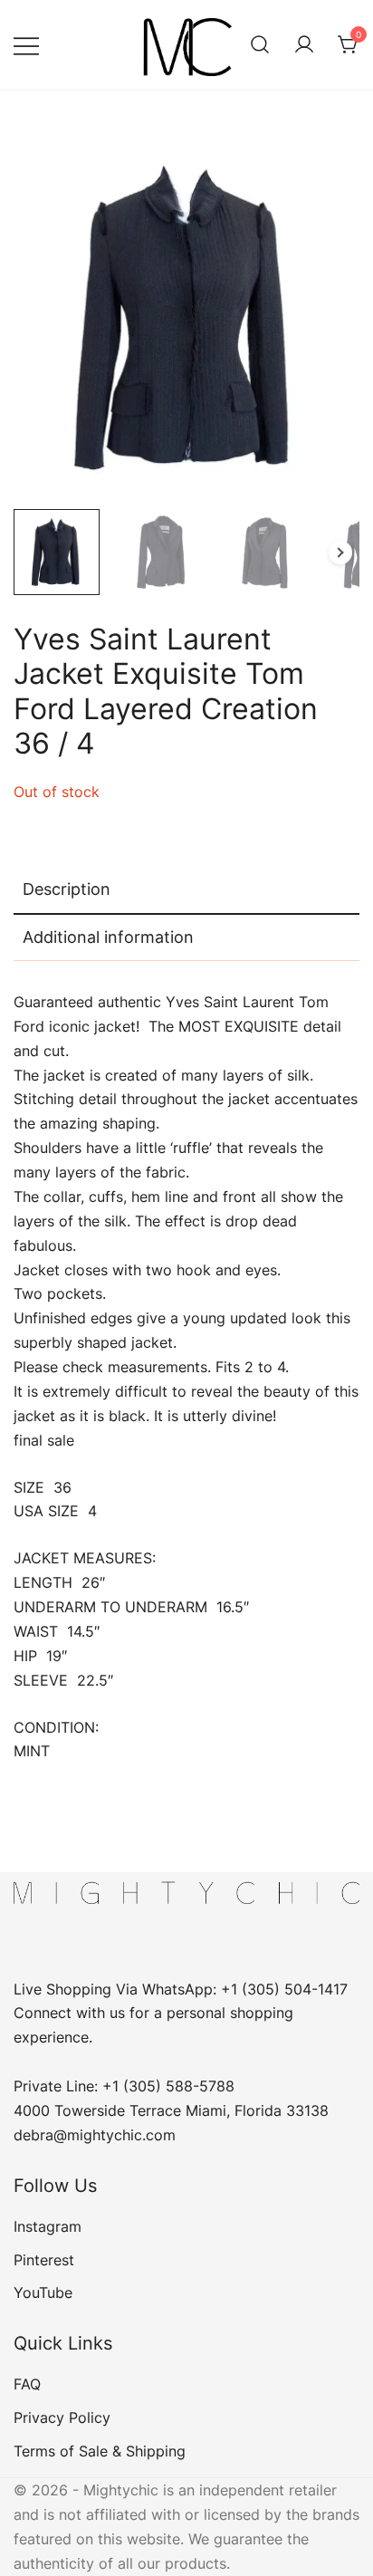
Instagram (48, 2226)
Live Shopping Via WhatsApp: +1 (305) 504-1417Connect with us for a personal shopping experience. (181, 2014)
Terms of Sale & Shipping (100, 2451)
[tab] (186, 890)
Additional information (108, 937)
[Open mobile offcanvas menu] (26, 45)
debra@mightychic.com (95, 2135)
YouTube (43, 2292)
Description (67, 889)
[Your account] (304, 45)
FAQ (27, 2384)
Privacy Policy (62, 2417)
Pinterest (44, 2260)
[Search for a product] (260, 45)
